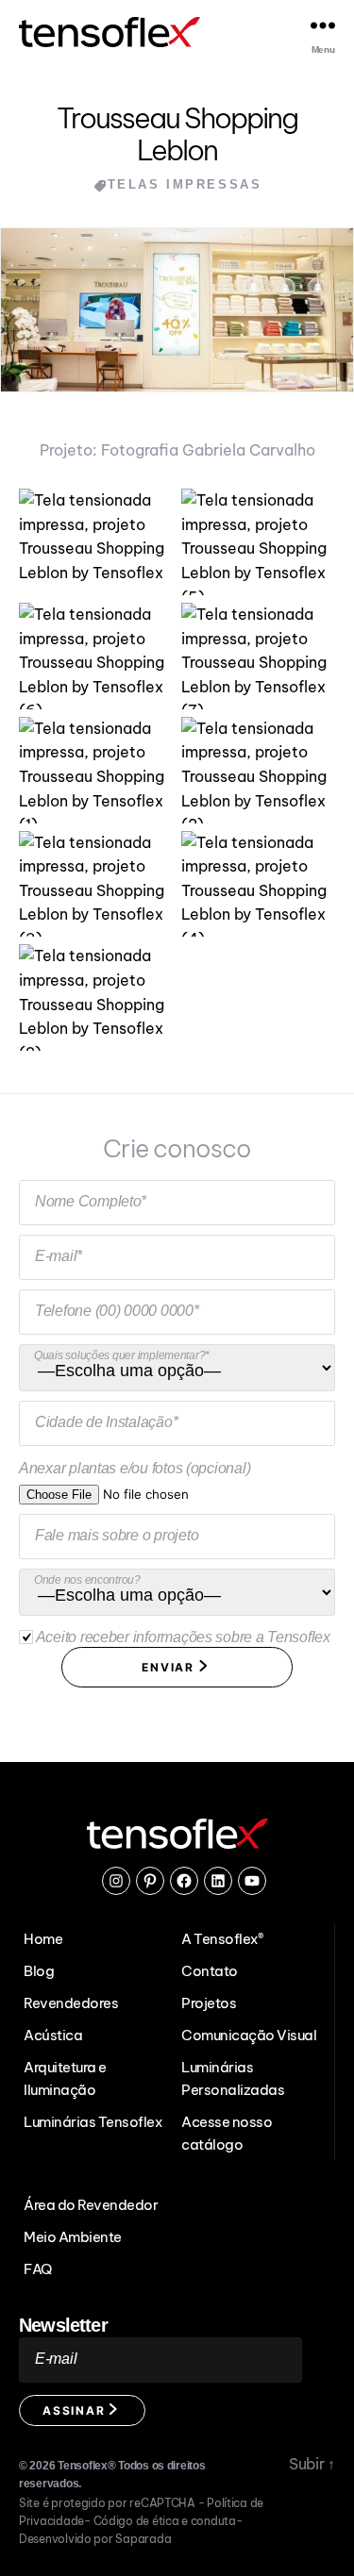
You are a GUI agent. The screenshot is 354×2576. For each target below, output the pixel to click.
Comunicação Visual (249, 2035)
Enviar (170, 1667)
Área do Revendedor (91, 2205)
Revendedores (71, 2003)
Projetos (209, 2003)
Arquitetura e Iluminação (65, 2078)
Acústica (53, 2035)
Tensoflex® (86, 2466)
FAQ (38, 2269)
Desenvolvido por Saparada (95, 2539)
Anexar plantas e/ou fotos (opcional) (135, 1468)
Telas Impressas (185, 184)
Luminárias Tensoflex (93, 2122)
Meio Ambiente (73, 2237)
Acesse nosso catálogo (227, 2133)
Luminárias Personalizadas (233, 2078)
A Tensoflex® (222, 1939)
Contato (210, 1971)
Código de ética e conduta (165, 2521)
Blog (39, 1971)
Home (43, 1939)
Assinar (76, 2410)
